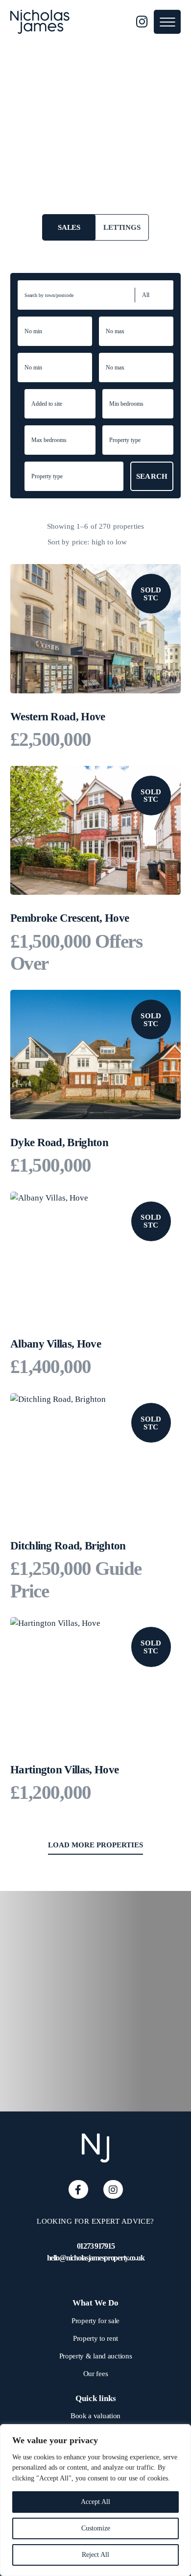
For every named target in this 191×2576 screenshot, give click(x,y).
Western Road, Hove (58, 717)
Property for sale (95, 2321)
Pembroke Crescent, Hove (70, 918)
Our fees (96, 2374)
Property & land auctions (96, 2356)
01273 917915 (96, 2246)
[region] (95, 2500)
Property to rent (95, 2338)
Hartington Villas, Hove (64, 1770)
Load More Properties (95, 1845)
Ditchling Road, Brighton (68, 1546)
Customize (96, 2528)
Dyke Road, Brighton (59, 1142)
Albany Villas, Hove (56, 1344)
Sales (69, 227)
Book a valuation (95, 2416)
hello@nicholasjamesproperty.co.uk (96, 2258)
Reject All (95, 2555)
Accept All (95, 2502)
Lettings (122, 227)
